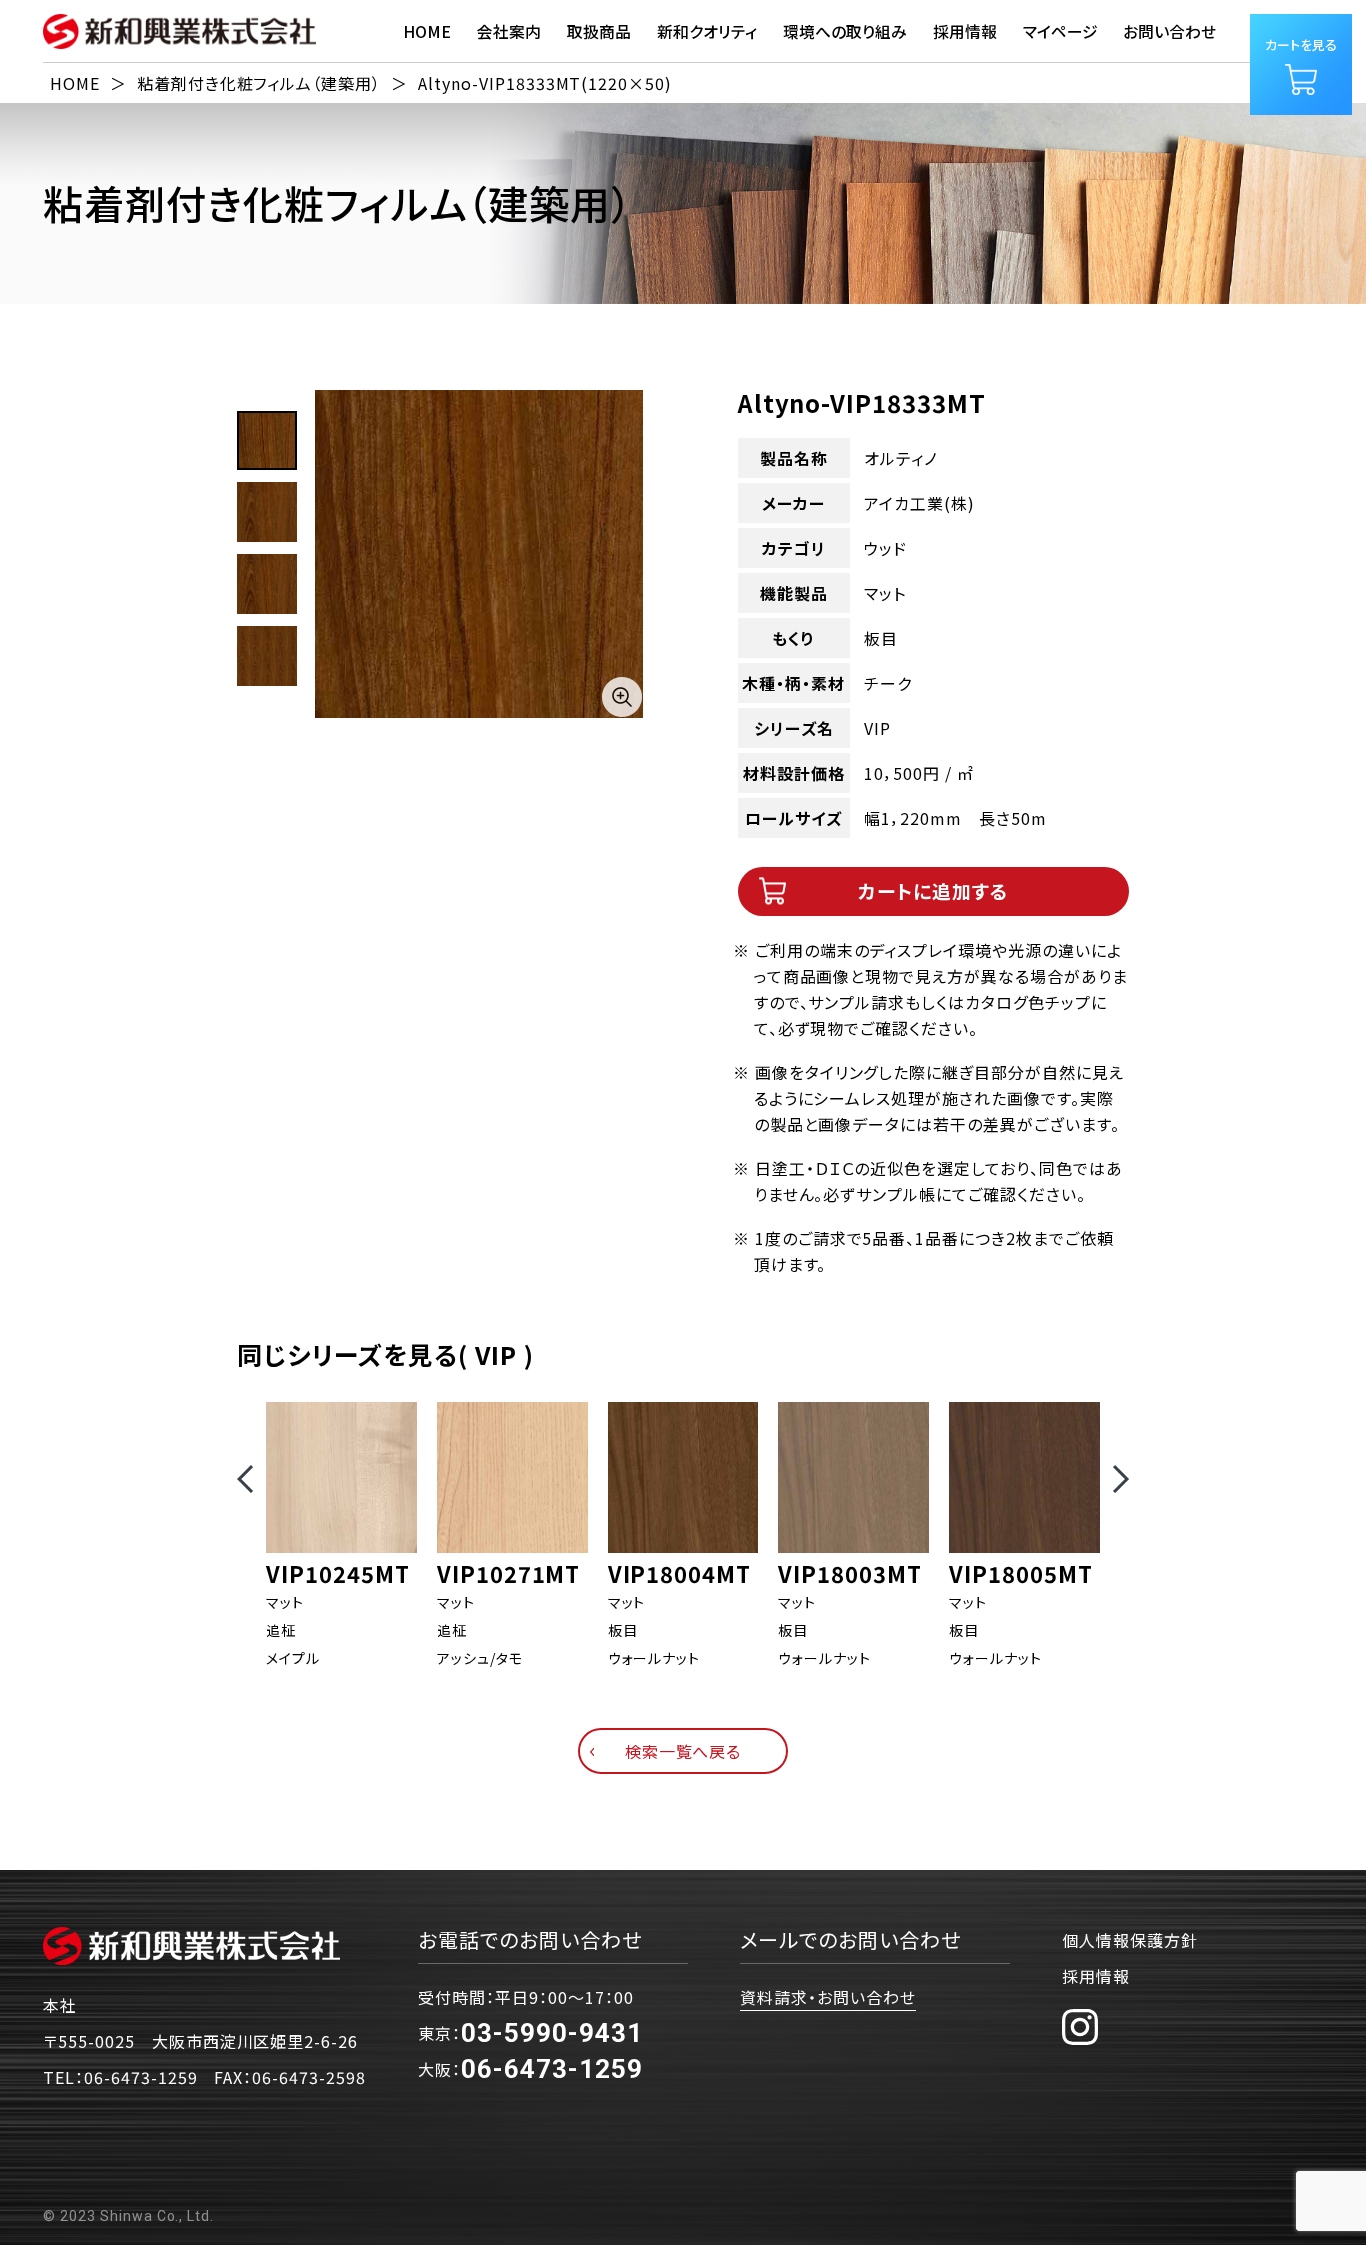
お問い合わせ (1169, 31)
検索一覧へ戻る (683, 1751)
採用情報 (1096, 1976)
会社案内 (509, 31)
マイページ (1060, 31)
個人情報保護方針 (1130, 1940)
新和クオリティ (707, 31)
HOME (427, 31)
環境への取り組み (845, 31)
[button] (245, 1479)
